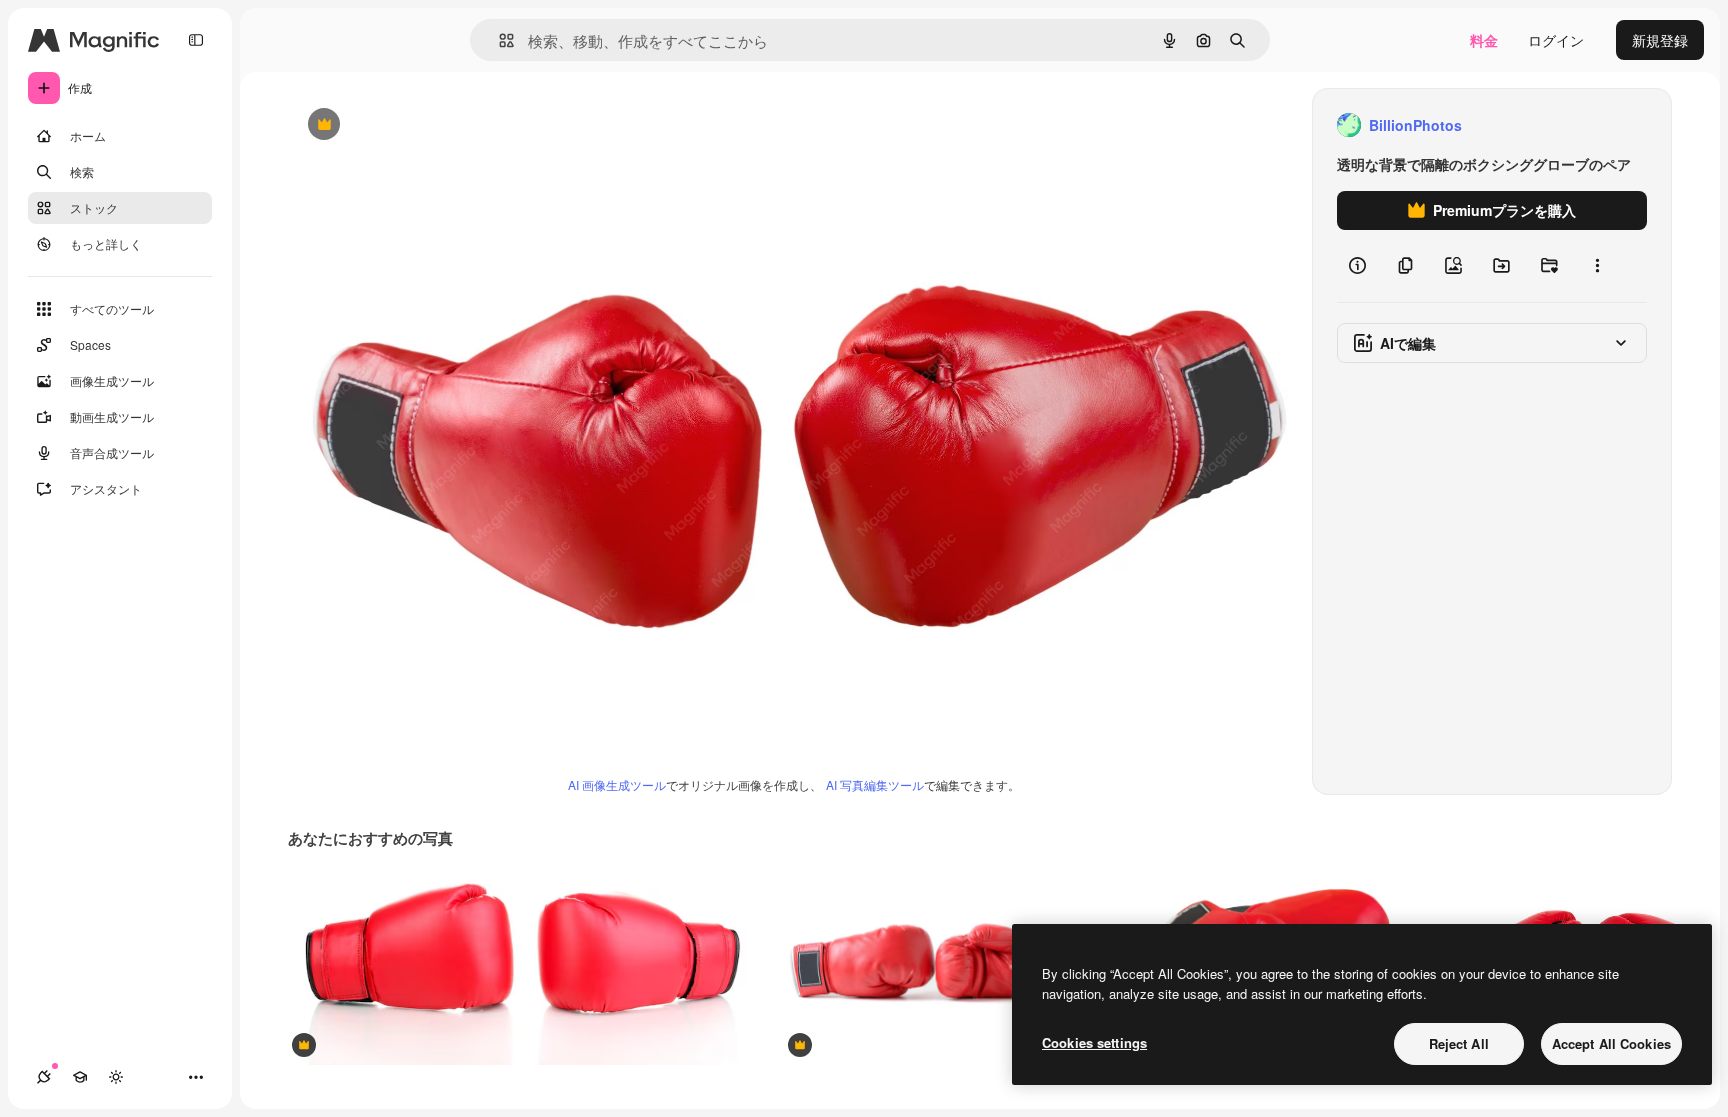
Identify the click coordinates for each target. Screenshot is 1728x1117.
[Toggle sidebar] (196, 40)
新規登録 (1660, 40)
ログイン (1556, 40)
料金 (1484, 40)
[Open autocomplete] (498, 40)
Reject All (1459, 1043)
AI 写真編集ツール (875, 784)
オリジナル (425, 125)
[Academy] (80, 1077)
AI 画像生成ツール (617, 784)
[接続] (44, 1077)
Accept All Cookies (1611, 1043)
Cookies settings (1094, 1042)
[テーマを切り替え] (116, 1077)
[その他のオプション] (1597, 266)
